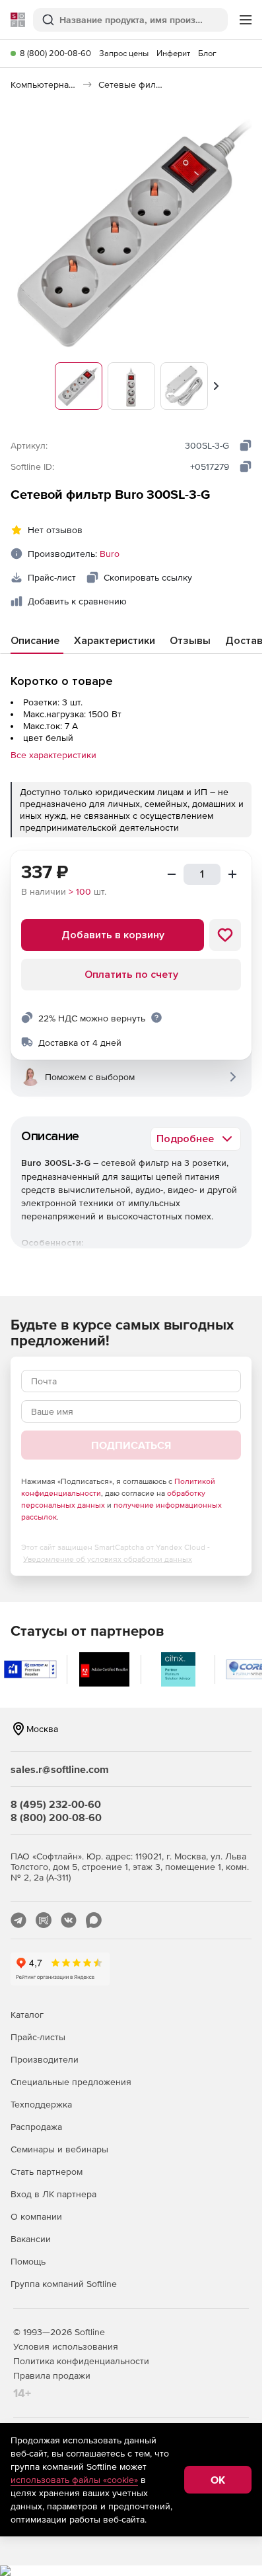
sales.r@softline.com (60, 1769)
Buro (110, 554)
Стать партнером (47, 2172)
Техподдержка (41, 2104)
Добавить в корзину (113, 935)
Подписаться (131, 1445)
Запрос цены (124, 53)
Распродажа (36, 2127)
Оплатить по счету (131, 975)
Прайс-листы (38, 2037)
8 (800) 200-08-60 (55, 53)
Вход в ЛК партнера (53, 2194)
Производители (45, 2059)
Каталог (27, 2014)
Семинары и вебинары (59, 2149)
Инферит (173, 53)
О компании (36, 2216)
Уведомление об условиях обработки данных (108, 1559)
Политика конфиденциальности (81, 2361)
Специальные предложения (71, 2082)
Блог (207, 53)
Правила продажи (52, 2375)
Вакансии (31, 2239)
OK (218, 2480)
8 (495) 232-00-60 (56, 1804)
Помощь (28, 2261)
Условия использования (66, 2346)
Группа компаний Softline (64, 2284)
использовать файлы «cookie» (74, 2480)
